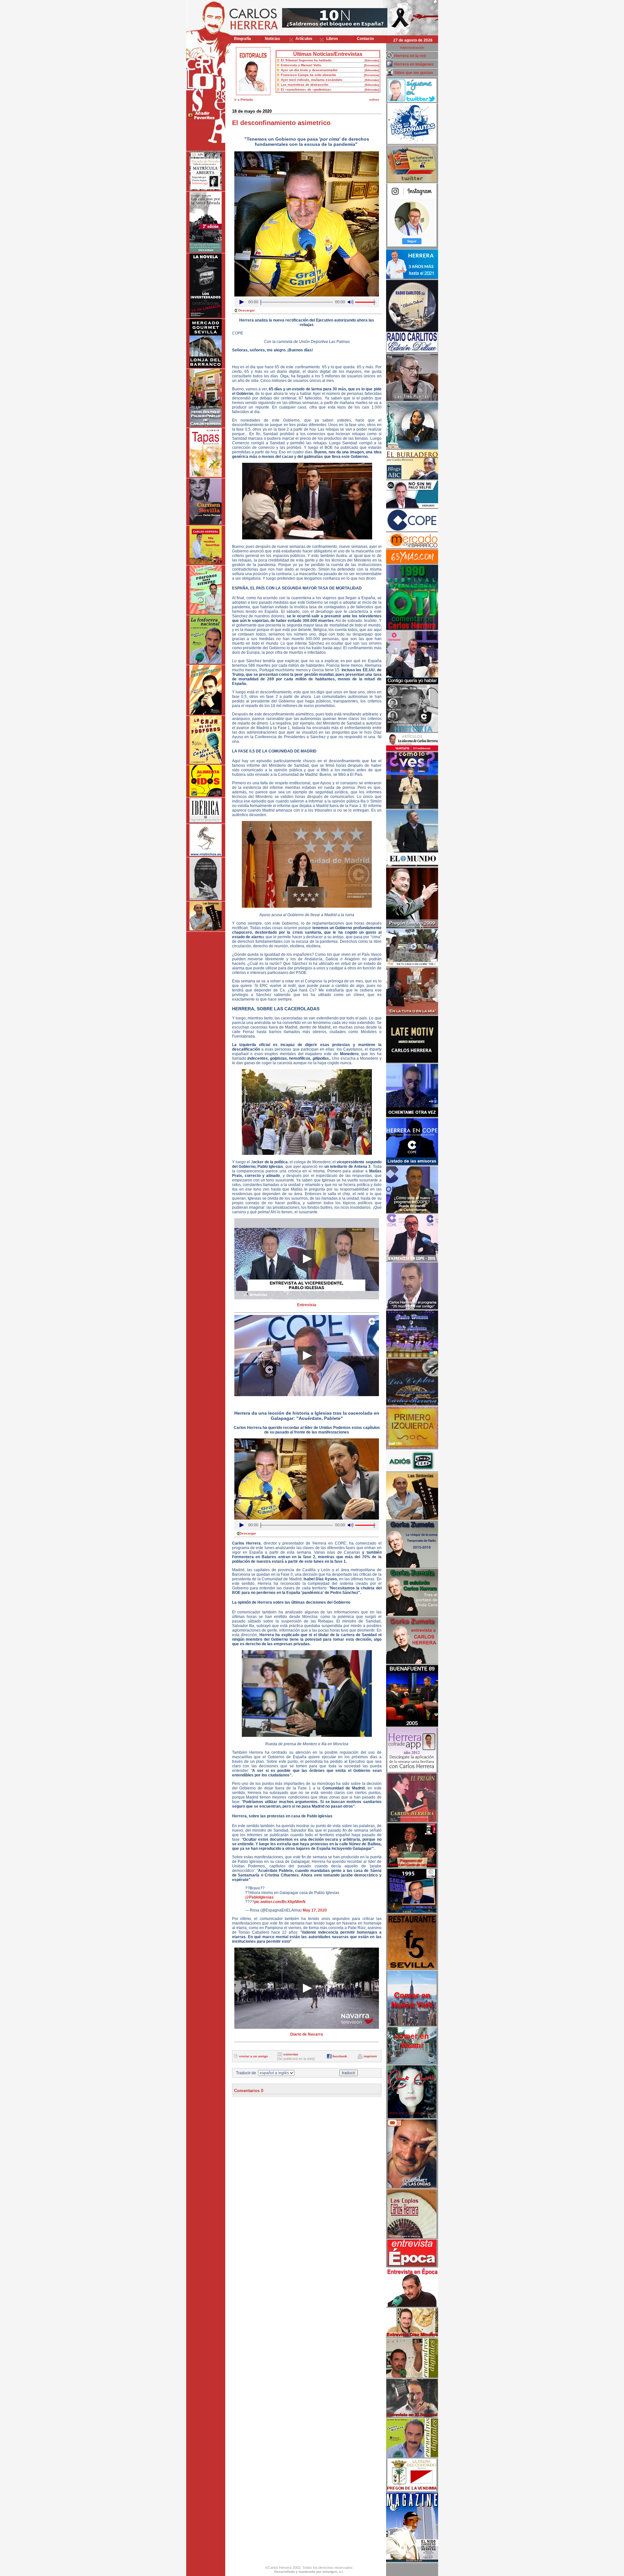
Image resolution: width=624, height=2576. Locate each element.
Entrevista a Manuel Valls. (301, 65)
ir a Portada (244, 100)
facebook (340, 2056)
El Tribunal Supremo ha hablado (306, 60)
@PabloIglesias (259, 1897)
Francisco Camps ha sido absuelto (308, 75)
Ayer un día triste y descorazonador (309, 70)
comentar (291, 2054)
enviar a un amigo (253, 2056)
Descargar (247, 310)
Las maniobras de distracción (305, 85)
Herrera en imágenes (414, 64)
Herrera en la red (410, 56)
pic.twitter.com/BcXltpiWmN (280, 1902)
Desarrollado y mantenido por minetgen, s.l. (309, 2572)
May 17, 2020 (315, 1910)
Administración (412, 48)
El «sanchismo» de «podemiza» (306, 89)
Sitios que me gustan (414, 73)
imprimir (370, 2056)
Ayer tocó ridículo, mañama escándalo (312, 80)
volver (374, 100)
